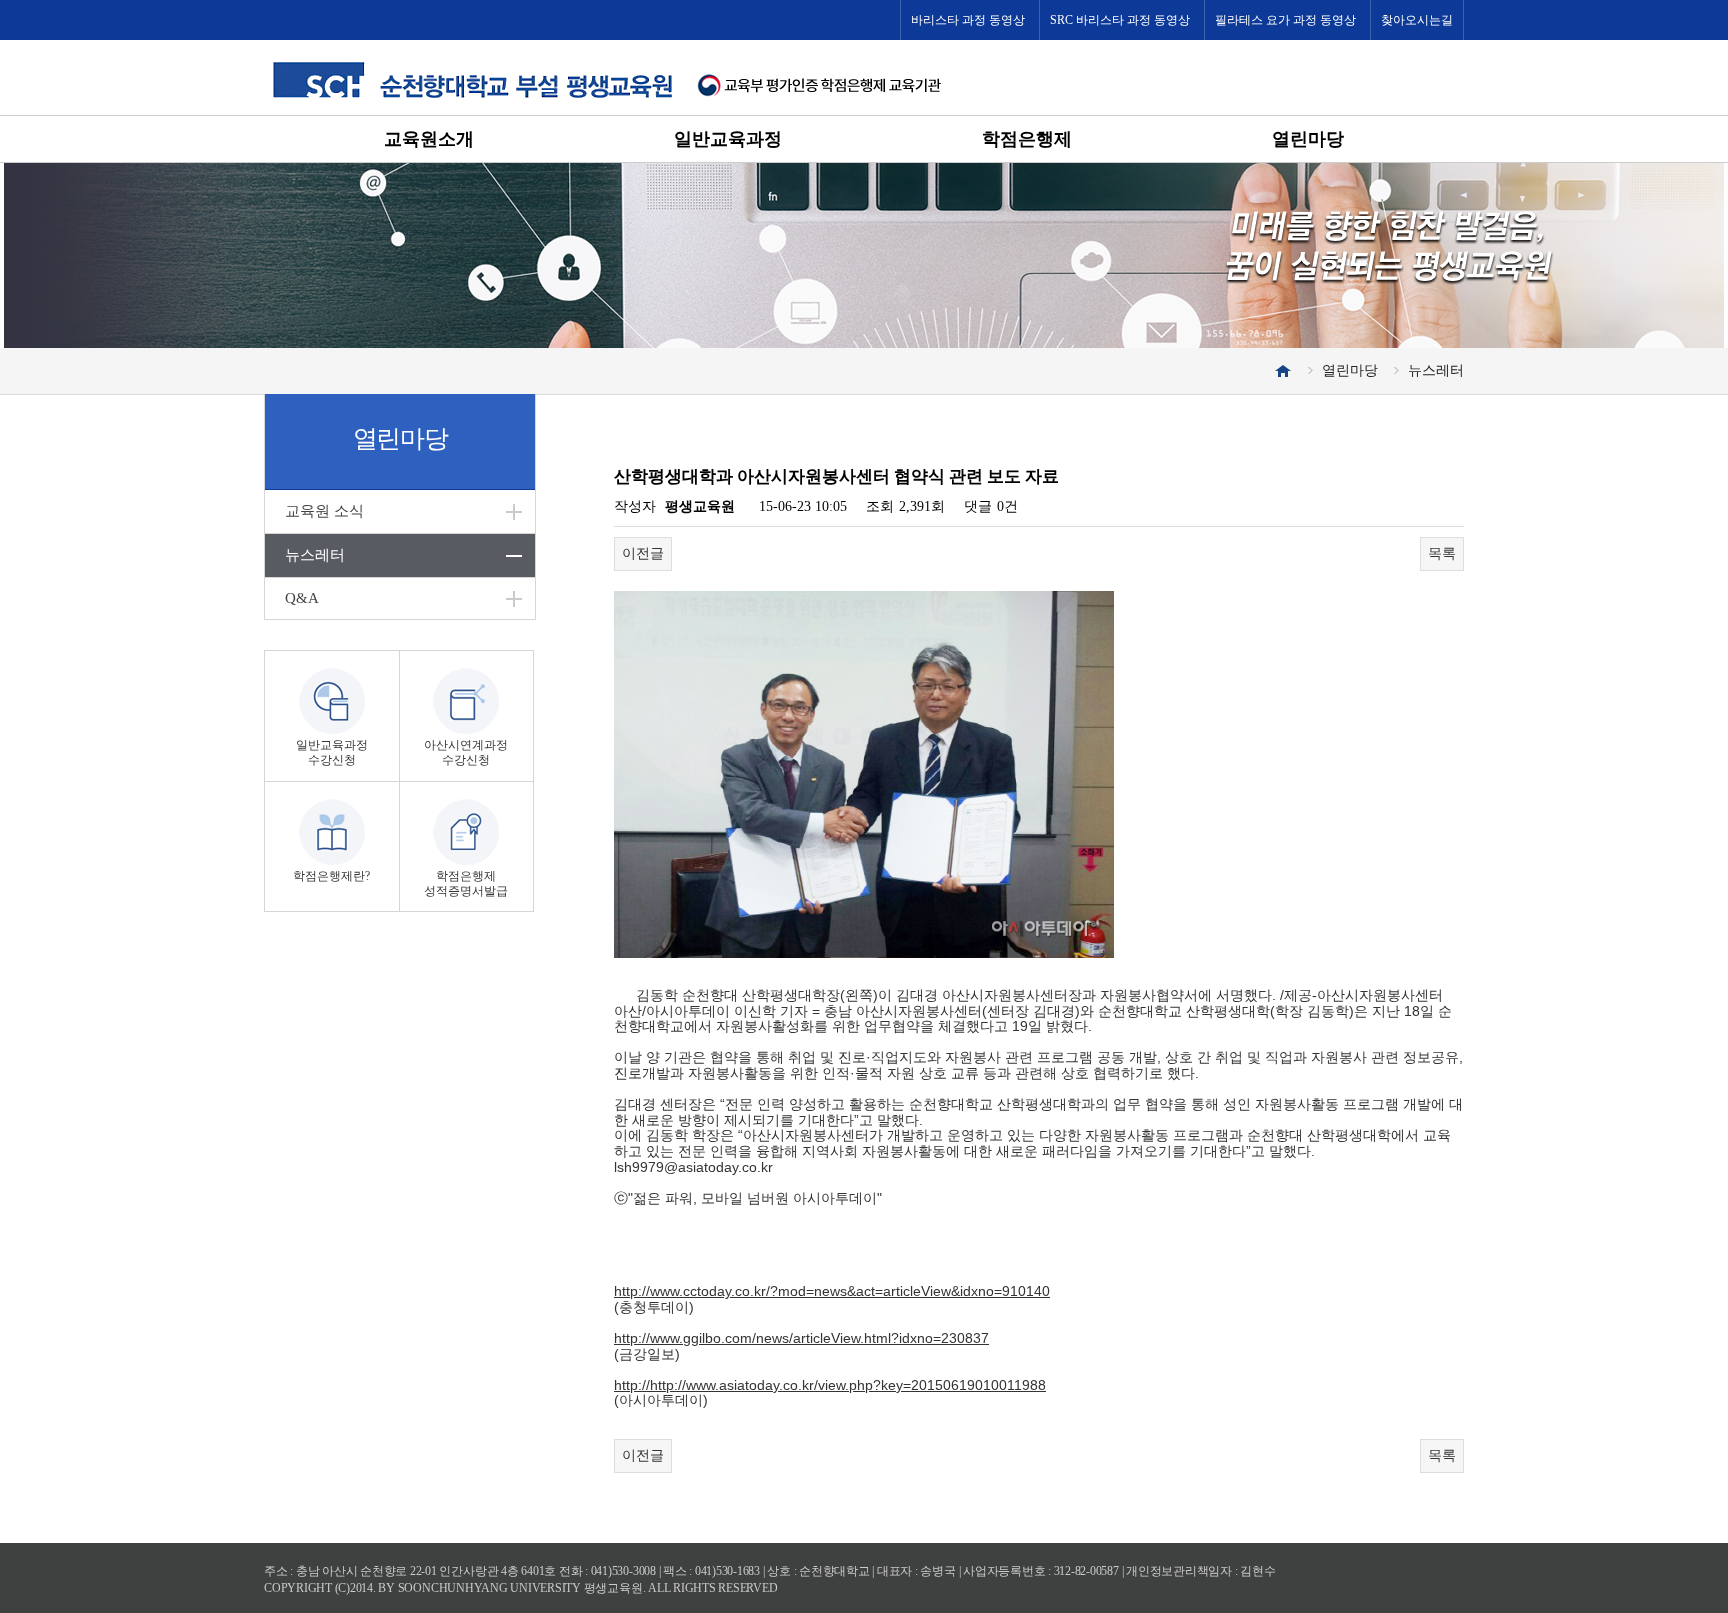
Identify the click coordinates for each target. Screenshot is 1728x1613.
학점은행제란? (331, 876)
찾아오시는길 (1417, 20)
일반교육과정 (728, 139)
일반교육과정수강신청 (332, 752)
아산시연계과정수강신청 (466, 752)
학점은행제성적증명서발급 (466, 883)
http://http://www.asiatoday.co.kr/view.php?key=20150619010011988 (830, 1385)
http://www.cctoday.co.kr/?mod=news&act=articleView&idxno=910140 (832, 1291)
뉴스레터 (315, 555)
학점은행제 (1027, 139)
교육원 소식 (324, 511)
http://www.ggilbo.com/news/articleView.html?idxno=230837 (801, 1338)
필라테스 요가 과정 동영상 (1285, 20)
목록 (1442, 553)
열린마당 (1308, 139)
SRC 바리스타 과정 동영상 (1120, 20)
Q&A (302, 598)
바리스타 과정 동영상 (968, 20)
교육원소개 (429, 139)
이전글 (643, 553)
